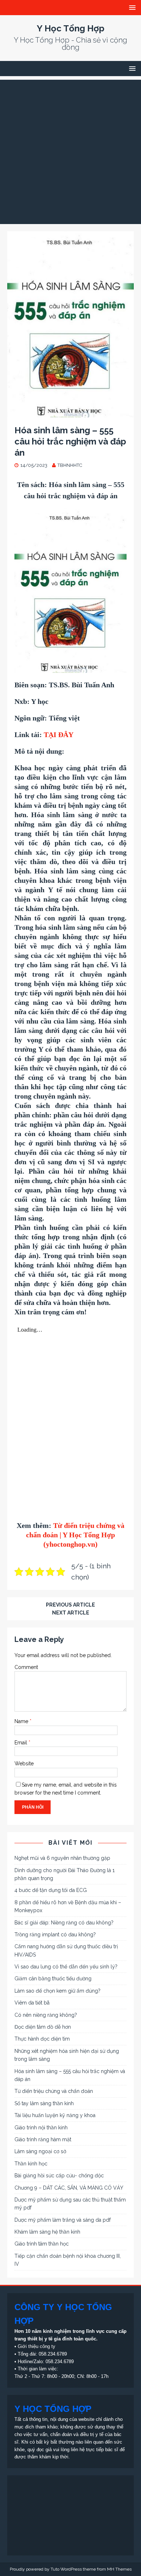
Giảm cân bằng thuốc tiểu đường (53, 1979)
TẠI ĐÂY (59, 735)
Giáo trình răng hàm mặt (43, 2139)
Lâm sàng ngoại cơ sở (40, 2151)
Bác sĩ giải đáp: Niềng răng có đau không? (64, 1923)
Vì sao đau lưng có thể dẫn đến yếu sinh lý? (66, 1967)
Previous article (70, 1605)
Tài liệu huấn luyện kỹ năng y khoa (55, 2115)
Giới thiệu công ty (37, 2346)
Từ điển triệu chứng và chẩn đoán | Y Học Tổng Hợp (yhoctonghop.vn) (75, 1535)
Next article (71, 1613)
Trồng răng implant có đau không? (55, 1935)
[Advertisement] (70, 150)
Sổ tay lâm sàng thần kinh (44, 2103)
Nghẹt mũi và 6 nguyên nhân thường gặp (62, 1858)
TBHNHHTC (70, 465)
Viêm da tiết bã (32, 2003)
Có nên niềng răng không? (46, 2015)
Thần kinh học (31, 2164)
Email (22, 1743)
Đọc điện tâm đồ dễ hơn (43, 2027)
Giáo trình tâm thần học (42, 2244)
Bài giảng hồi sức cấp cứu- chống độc (59, 2176)
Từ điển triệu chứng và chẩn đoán (54, 2091)
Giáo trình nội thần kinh (41, 2128)
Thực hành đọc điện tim (42, 2039)
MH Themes (119, 2569)
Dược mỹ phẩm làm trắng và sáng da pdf (63, 2220)
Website (24, 1764)
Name (22, 1721)
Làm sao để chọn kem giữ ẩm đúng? (57, 1991)
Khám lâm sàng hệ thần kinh (47, 2232)
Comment (26, 1667)
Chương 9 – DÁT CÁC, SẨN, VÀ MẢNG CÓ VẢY (69, 2188)
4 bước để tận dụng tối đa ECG (51, 1890)
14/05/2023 (34, 465)
